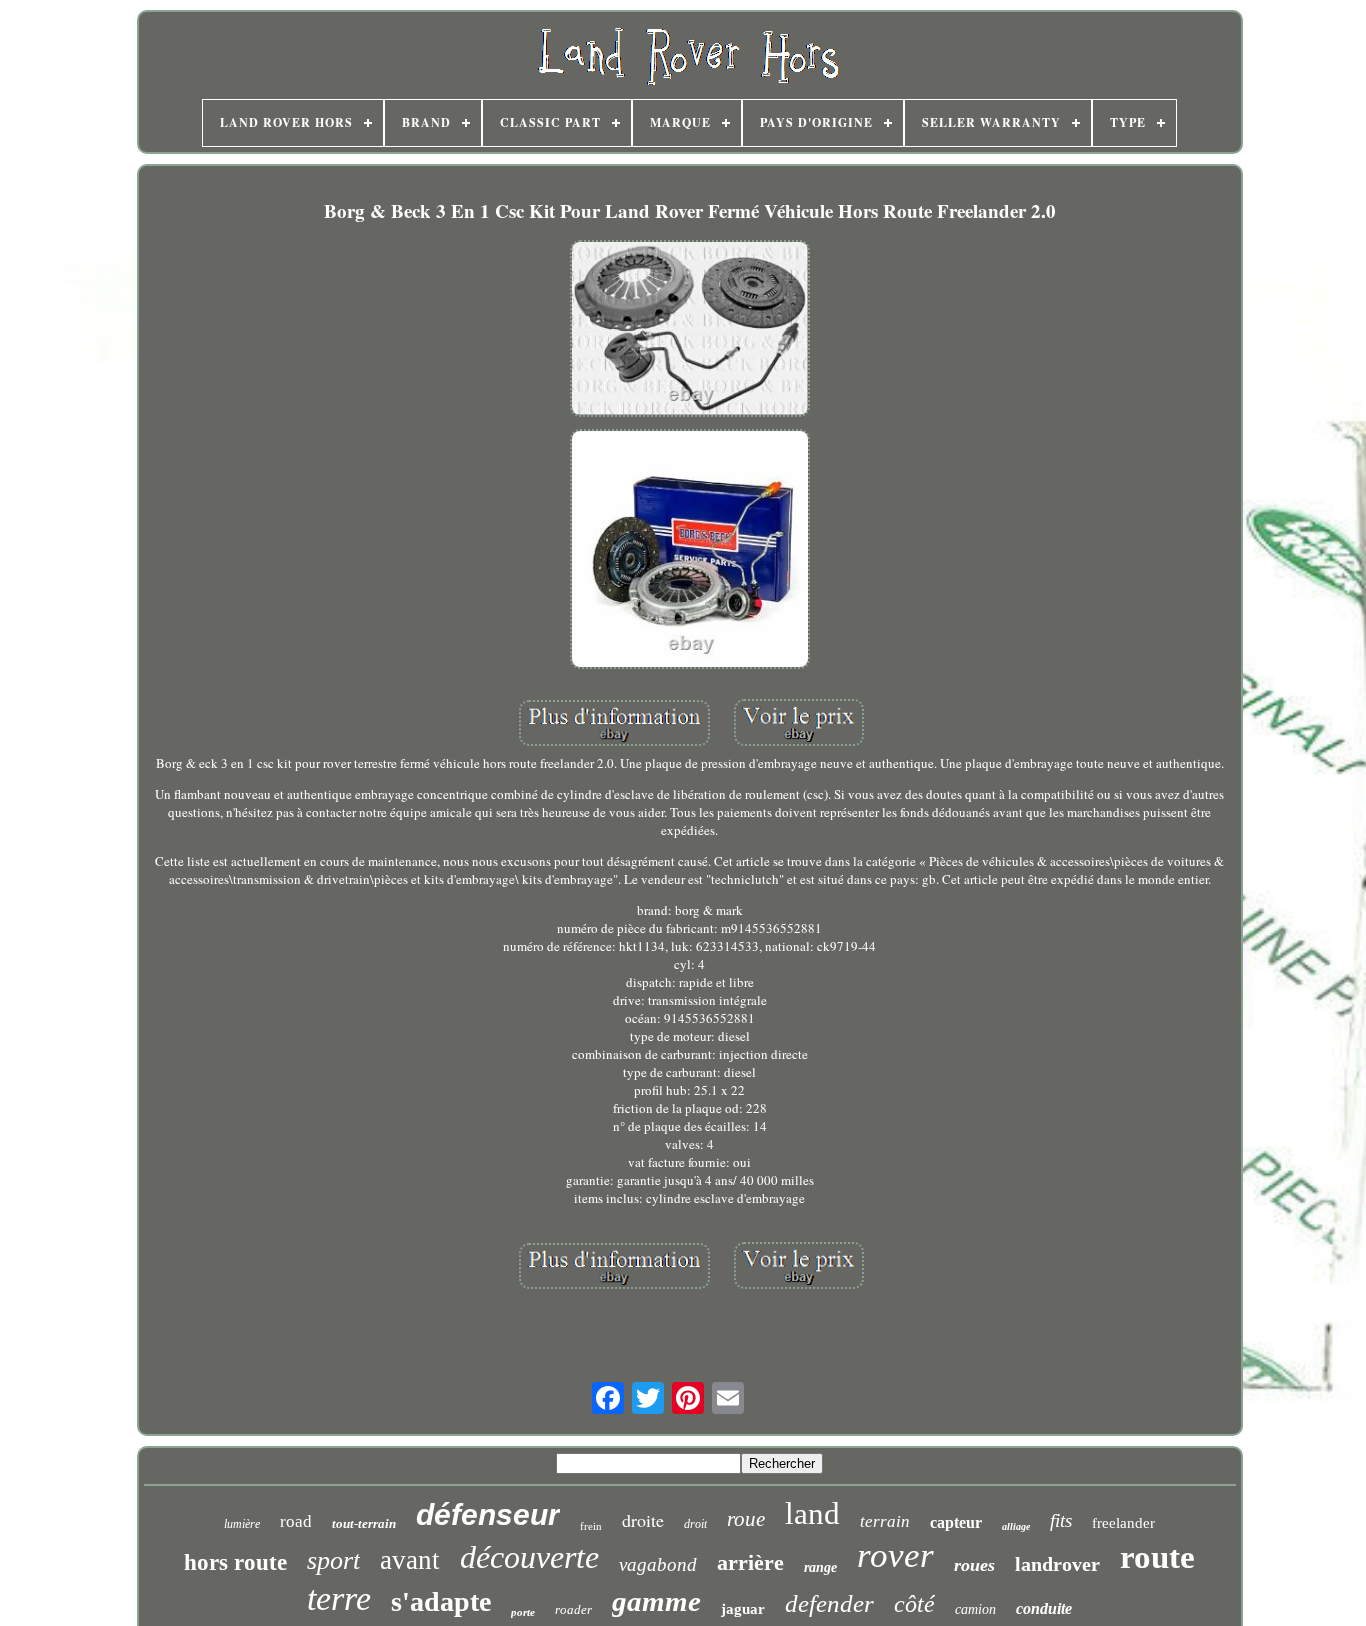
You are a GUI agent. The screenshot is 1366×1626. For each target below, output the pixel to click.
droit (695, 1524)
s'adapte (441, 1601)
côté (914, 1604)
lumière (242, 1524)
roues (974, 1565)
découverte (529, 1557)
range (820, 1567)
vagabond (658, 1564)
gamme (656, 1601)
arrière (750, 1562)
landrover (1057, 1564)
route (1157, 1557)
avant (410, 1560)
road (296, 1521)
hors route (235, 1562)
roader (573, 1609)
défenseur (488, 1514)
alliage (1016, 1526)
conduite (1044, 1608)
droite (643, 1520)
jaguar (743, 1609)
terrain (885, 1521)
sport (333, 1560)
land (812, 1513)
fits (1061, 1520)
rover (895, 1555)
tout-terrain (364, 1523)
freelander (1123, 1523)
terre (339, 1598)
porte (523, 1612)
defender (829, 1603)
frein (591, 1526)
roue (746, 1519)
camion (975, 1609)
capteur (956, 1522)
